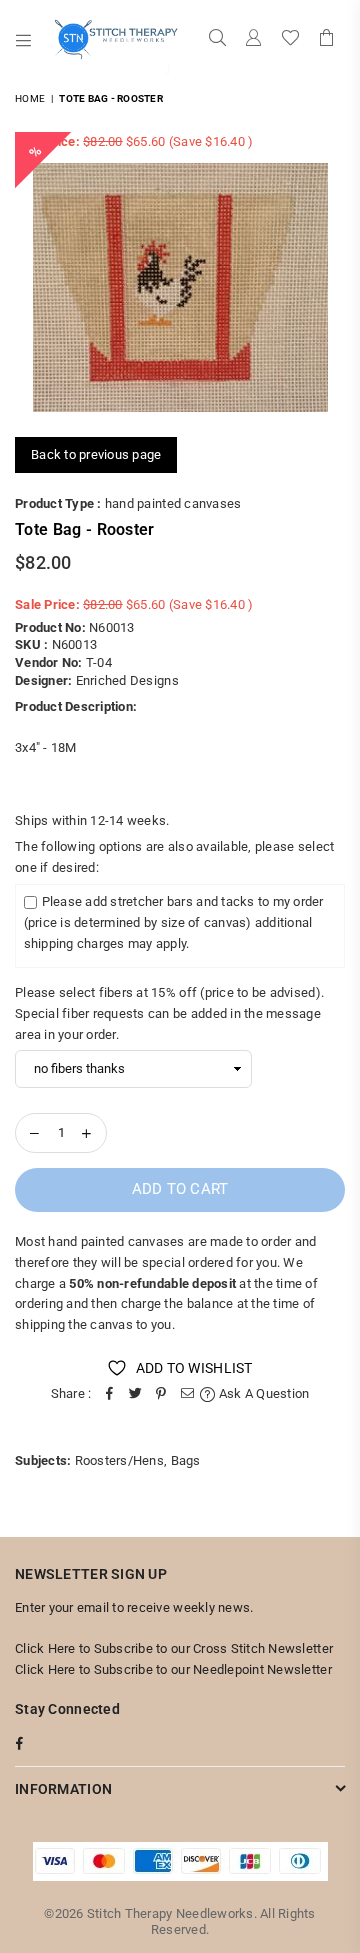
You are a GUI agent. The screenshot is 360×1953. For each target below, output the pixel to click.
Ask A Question (262, 1393)
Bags (186, 1460)
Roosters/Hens (119, 1460)
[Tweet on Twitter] (135, 1394)
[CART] (327, 40)
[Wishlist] (290, 40)
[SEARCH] (218, 40)
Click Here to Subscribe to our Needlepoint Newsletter (173, 1669)
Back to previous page (96, 454)
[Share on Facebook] (109, 1394)
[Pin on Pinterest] (161, 1394)
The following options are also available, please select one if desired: (174, 857)
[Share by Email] (187, 1394)
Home (30, 98)
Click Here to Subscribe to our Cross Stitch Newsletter (174, 1648)
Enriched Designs (127, 680)
